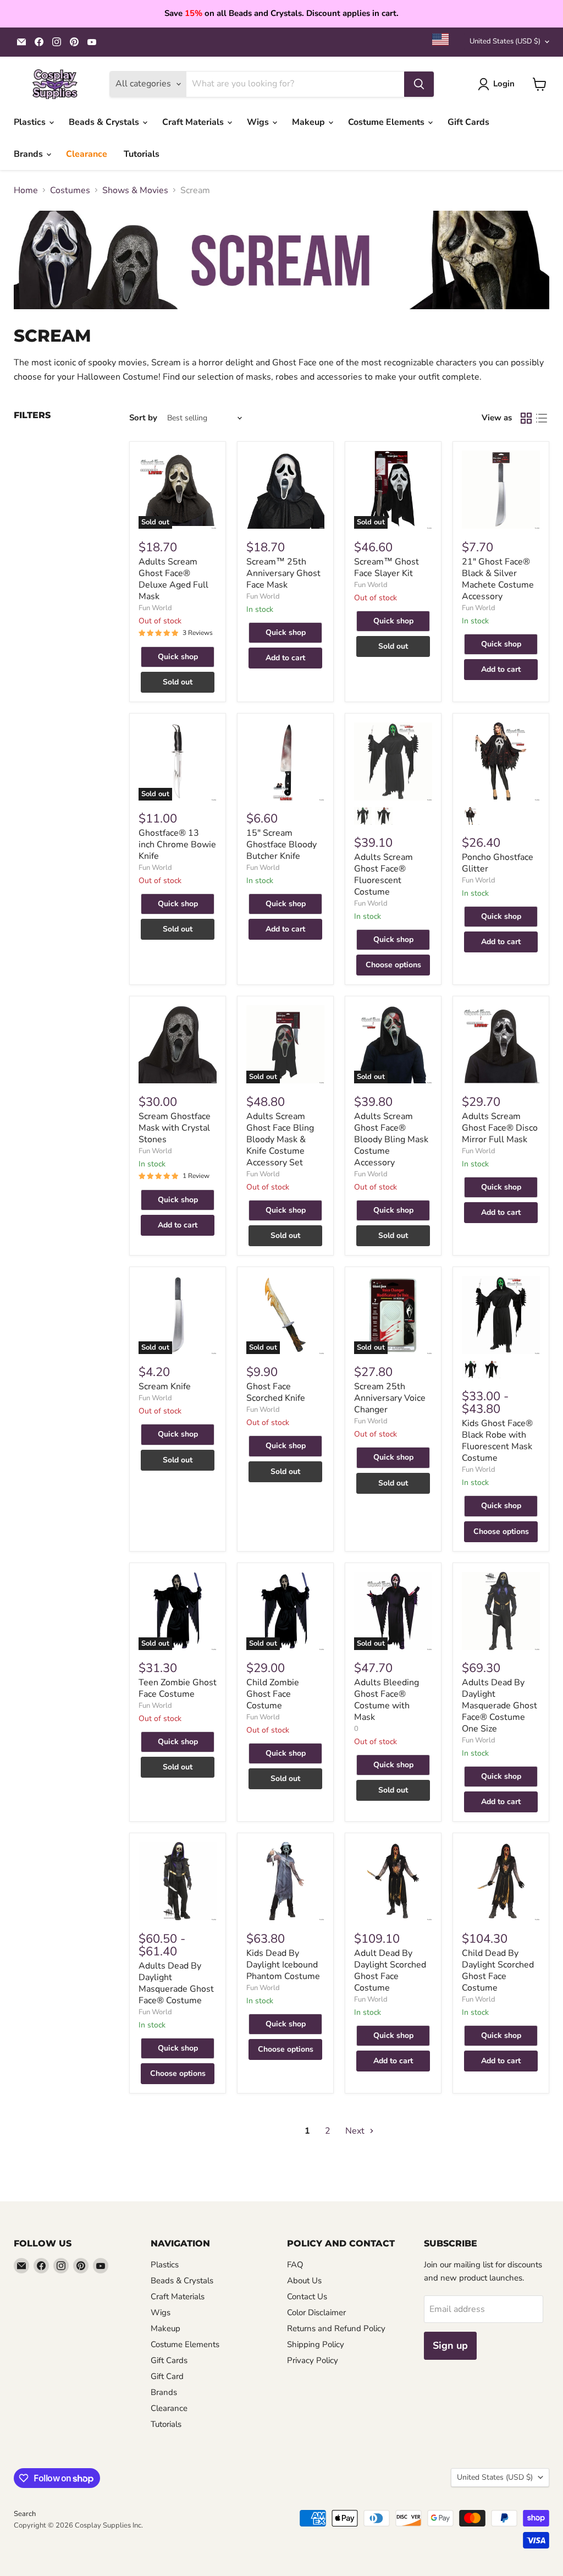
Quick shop (178, 657)
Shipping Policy (316, 2344)
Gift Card (167, 2376)
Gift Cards (468, 122)
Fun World (155, 608)
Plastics (31, 122)
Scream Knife (165, 1386)
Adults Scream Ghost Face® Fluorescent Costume (383, 875)
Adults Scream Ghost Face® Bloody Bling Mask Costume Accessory (391, 1139)
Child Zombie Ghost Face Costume (273, 1694)
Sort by (143, 418)
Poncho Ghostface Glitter (498, 863)
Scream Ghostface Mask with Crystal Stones (175, 1128)
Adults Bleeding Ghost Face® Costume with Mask (387, 1700)
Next (356, 2131)
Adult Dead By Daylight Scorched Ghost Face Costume (390, 1971)
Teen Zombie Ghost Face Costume (178, 1688)
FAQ (295, 2265)
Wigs (259, 122)
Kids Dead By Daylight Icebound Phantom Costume (283, 1965)
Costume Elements (387, 122)
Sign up (450, 2345)
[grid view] (526, 418)
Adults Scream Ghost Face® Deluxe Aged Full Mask (173, 579)
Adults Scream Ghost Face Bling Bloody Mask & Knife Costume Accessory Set (280, 1139)
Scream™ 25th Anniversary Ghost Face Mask (283, 573)
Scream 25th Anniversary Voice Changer (390, 1398)
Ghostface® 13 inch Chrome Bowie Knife (177, 845)
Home (26, 190)
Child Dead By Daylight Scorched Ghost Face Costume (498, 1971)
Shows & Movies (135, 190)
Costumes (70, 190)
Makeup (310, 122)
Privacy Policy (313, 2360)
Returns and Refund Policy (336, 2328)
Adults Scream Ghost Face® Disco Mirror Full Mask (500, 1128)
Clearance (87, 154)
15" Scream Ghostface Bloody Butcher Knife (281, 845)
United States (505, 41)
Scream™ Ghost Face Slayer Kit (387, 568)
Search (25, 2514)
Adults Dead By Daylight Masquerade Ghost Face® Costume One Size (499, 1706)
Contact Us (307, 2297)
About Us (304, 2281)
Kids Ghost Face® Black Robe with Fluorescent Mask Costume (497, 1441)
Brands (29, 154)
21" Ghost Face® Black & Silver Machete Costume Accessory (498, 579)
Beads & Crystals (105, 122)
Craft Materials (194, 122)
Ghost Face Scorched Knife (276, 1392)
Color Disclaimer (316, 2312)
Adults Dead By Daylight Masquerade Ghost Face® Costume (176, 1983)
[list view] (542, 418)
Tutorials (142, 154)
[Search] (419, 84)
